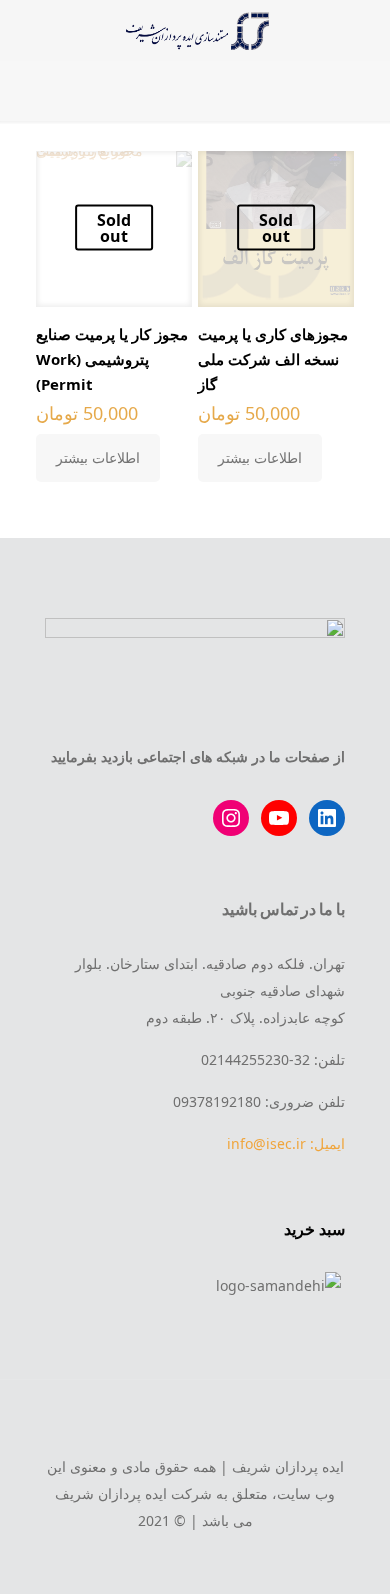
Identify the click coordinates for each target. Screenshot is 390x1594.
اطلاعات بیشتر (260, 457)
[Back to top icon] (195, 1422)
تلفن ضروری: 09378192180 (259, 1101)
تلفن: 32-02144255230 (273, 1059)
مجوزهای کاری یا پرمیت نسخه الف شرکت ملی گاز (273, 359)
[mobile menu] (363, 30)
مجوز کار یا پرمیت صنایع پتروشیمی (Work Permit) (112, 359)
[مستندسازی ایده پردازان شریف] (195, 30)
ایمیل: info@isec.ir (286, 1143)
